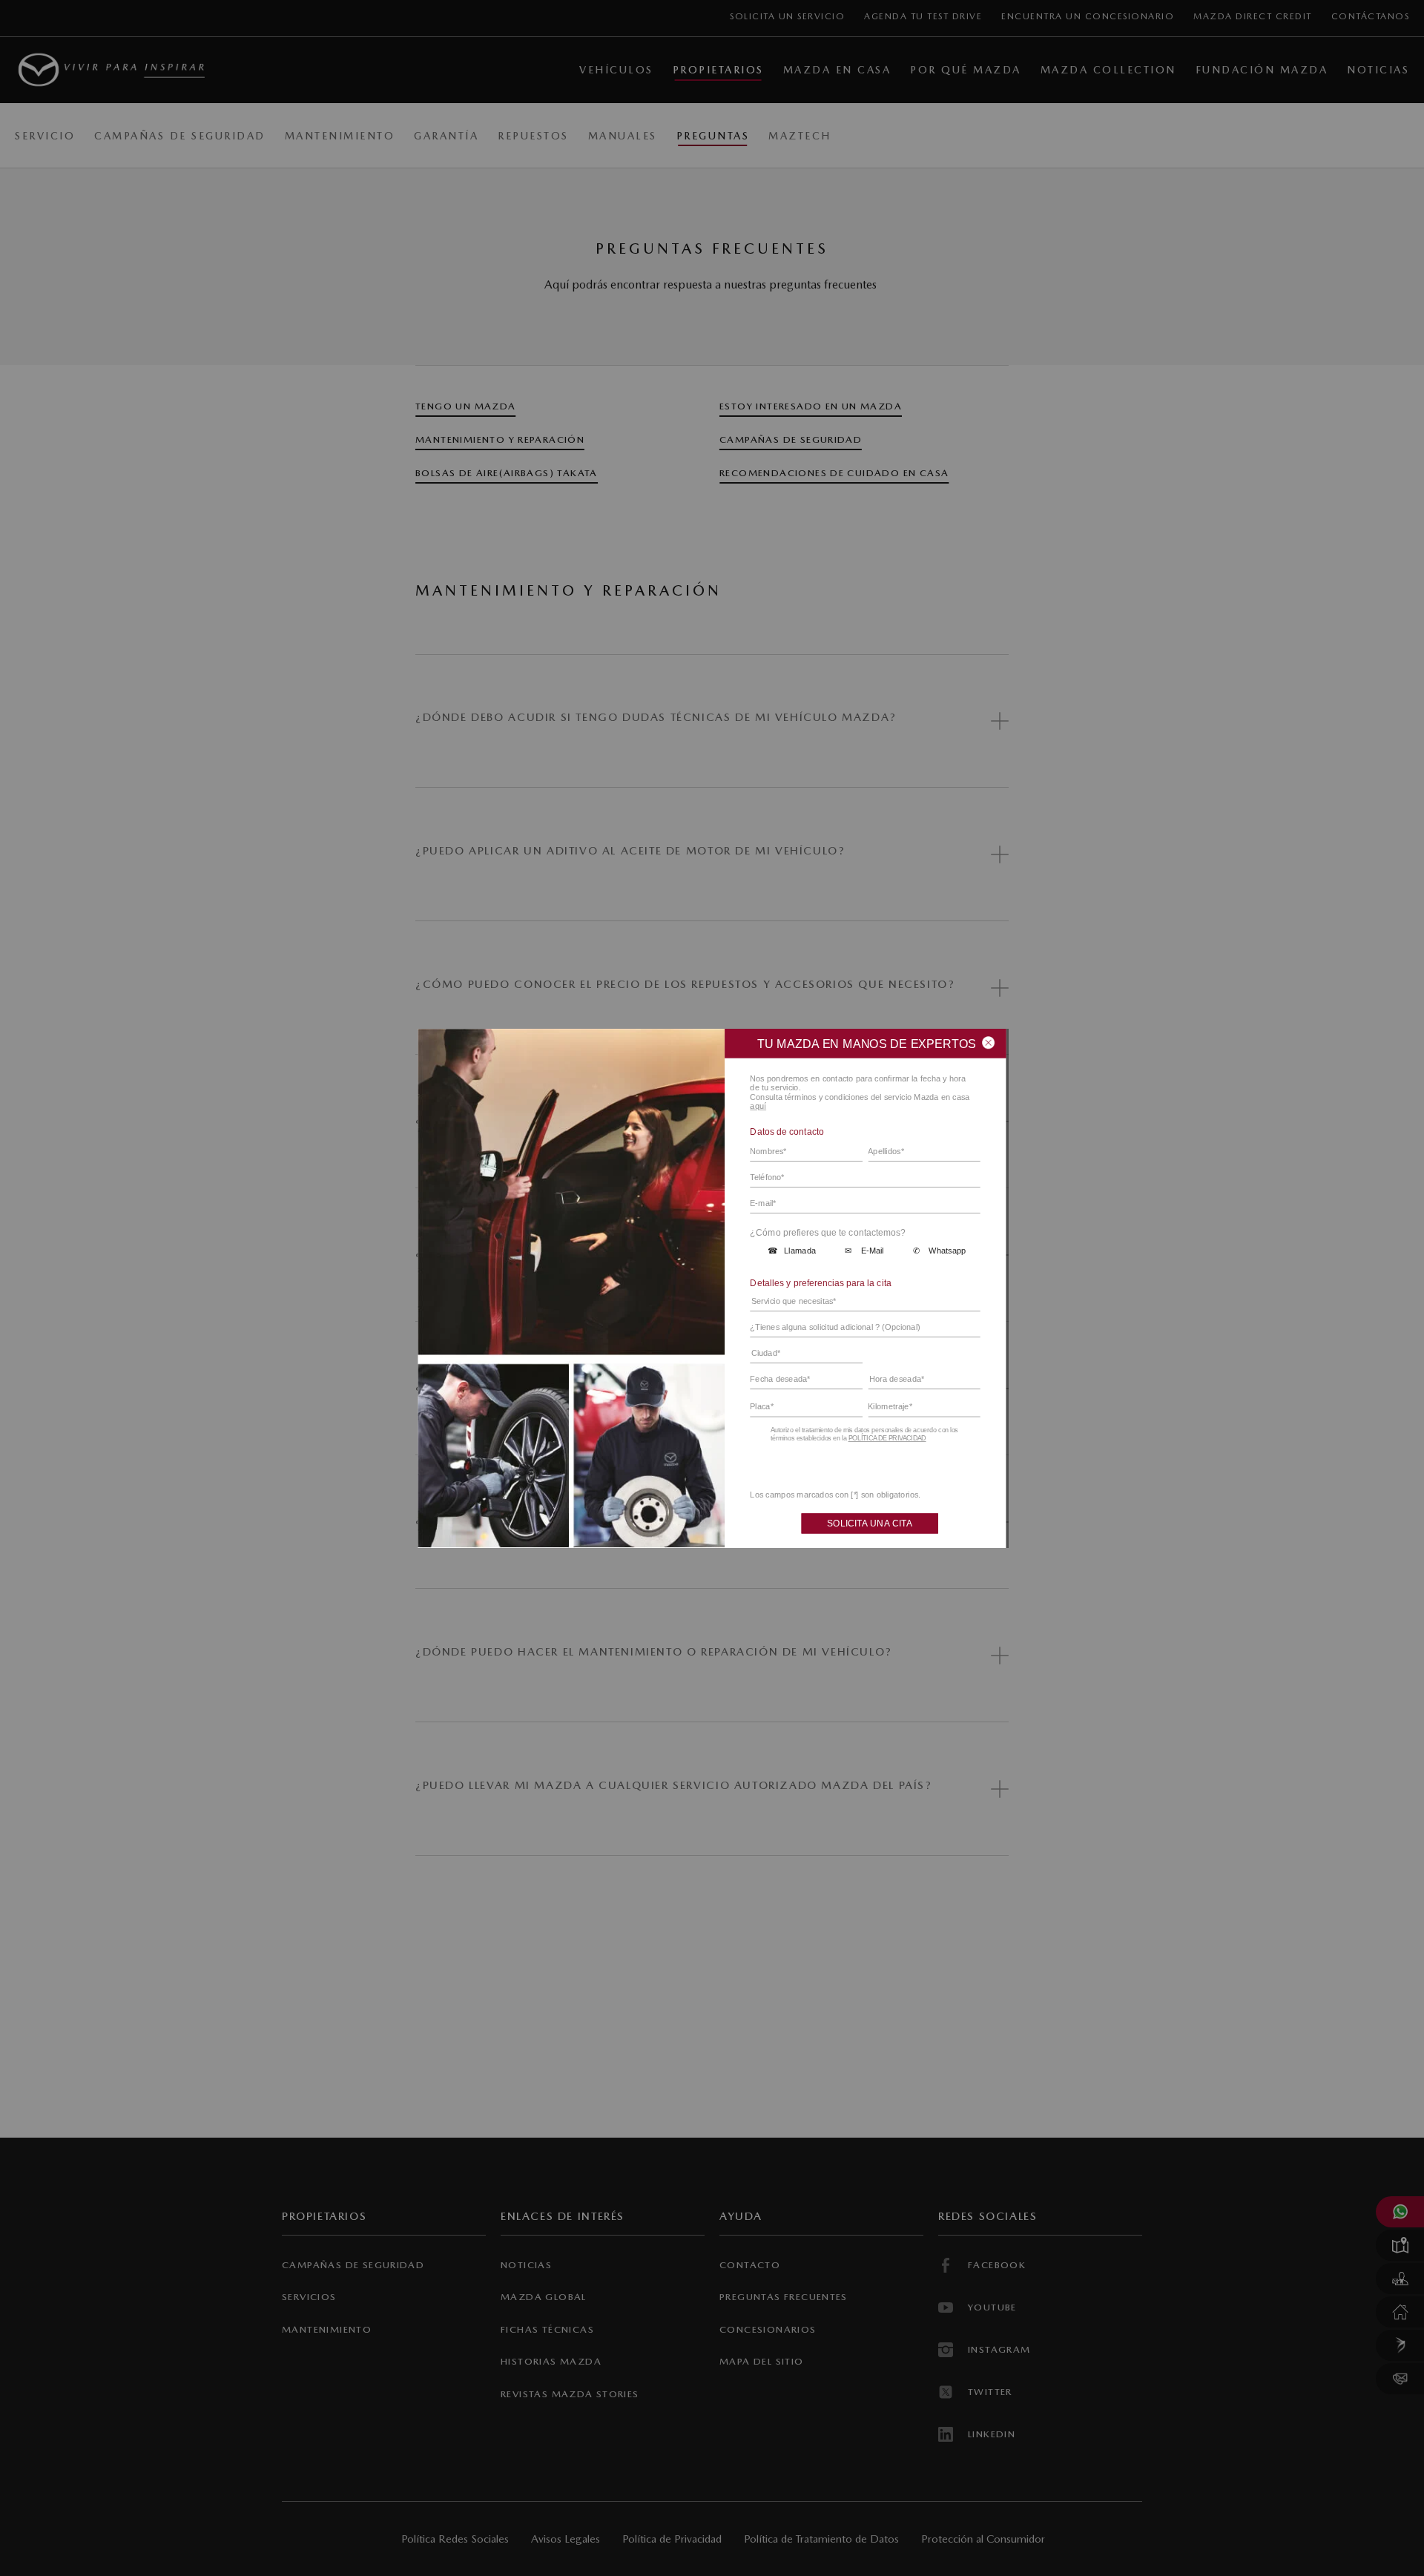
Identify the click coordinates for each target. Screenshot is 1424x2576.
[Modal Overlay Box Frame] (712, 1288)
